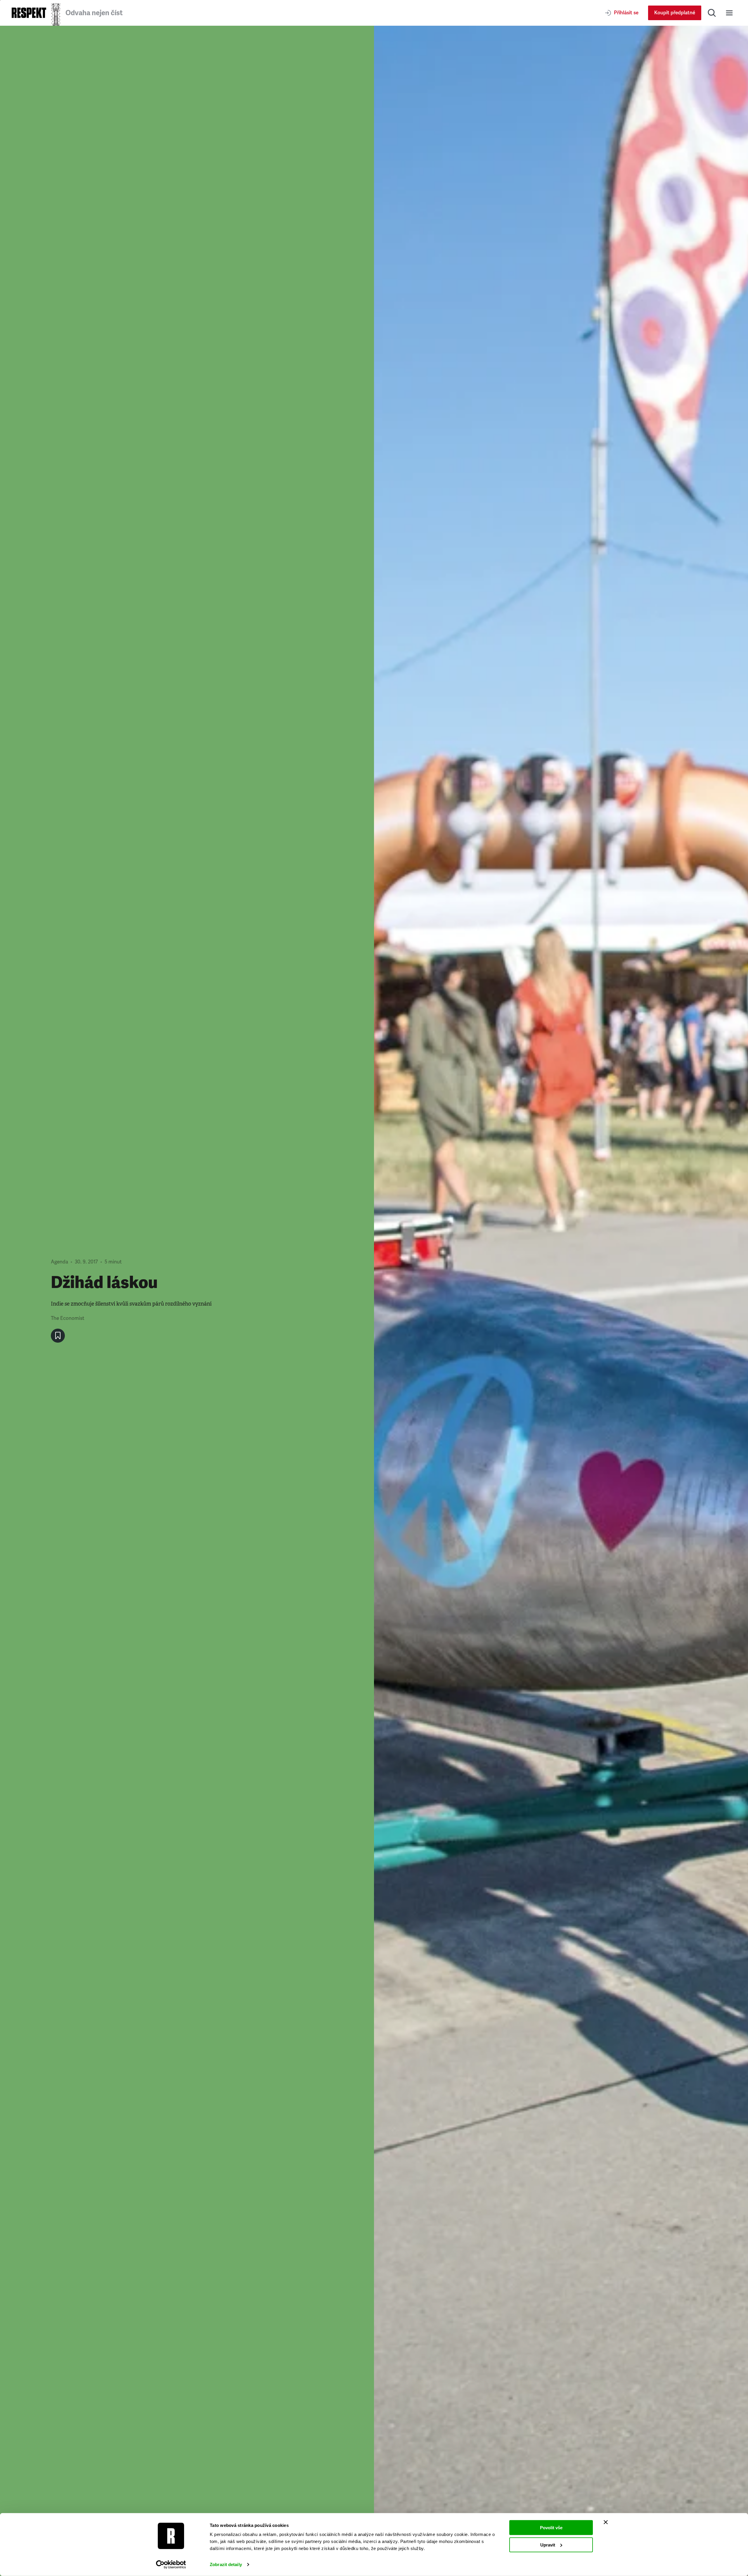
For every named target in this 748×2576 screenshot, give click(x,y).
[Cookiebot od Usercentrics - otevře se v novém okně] (171, 2565)
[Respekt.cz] (29, 13)
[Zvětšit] (561, 1301)
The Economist (67, 1318)
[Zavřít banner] (606, 2522)
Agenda (59, 1262)
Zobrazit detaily (226, 2564)
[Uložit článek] (58, 1336)
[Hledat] (712, 13)
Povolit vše (551, 2528)
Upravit (548, 2545)
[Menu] (729, 13)
